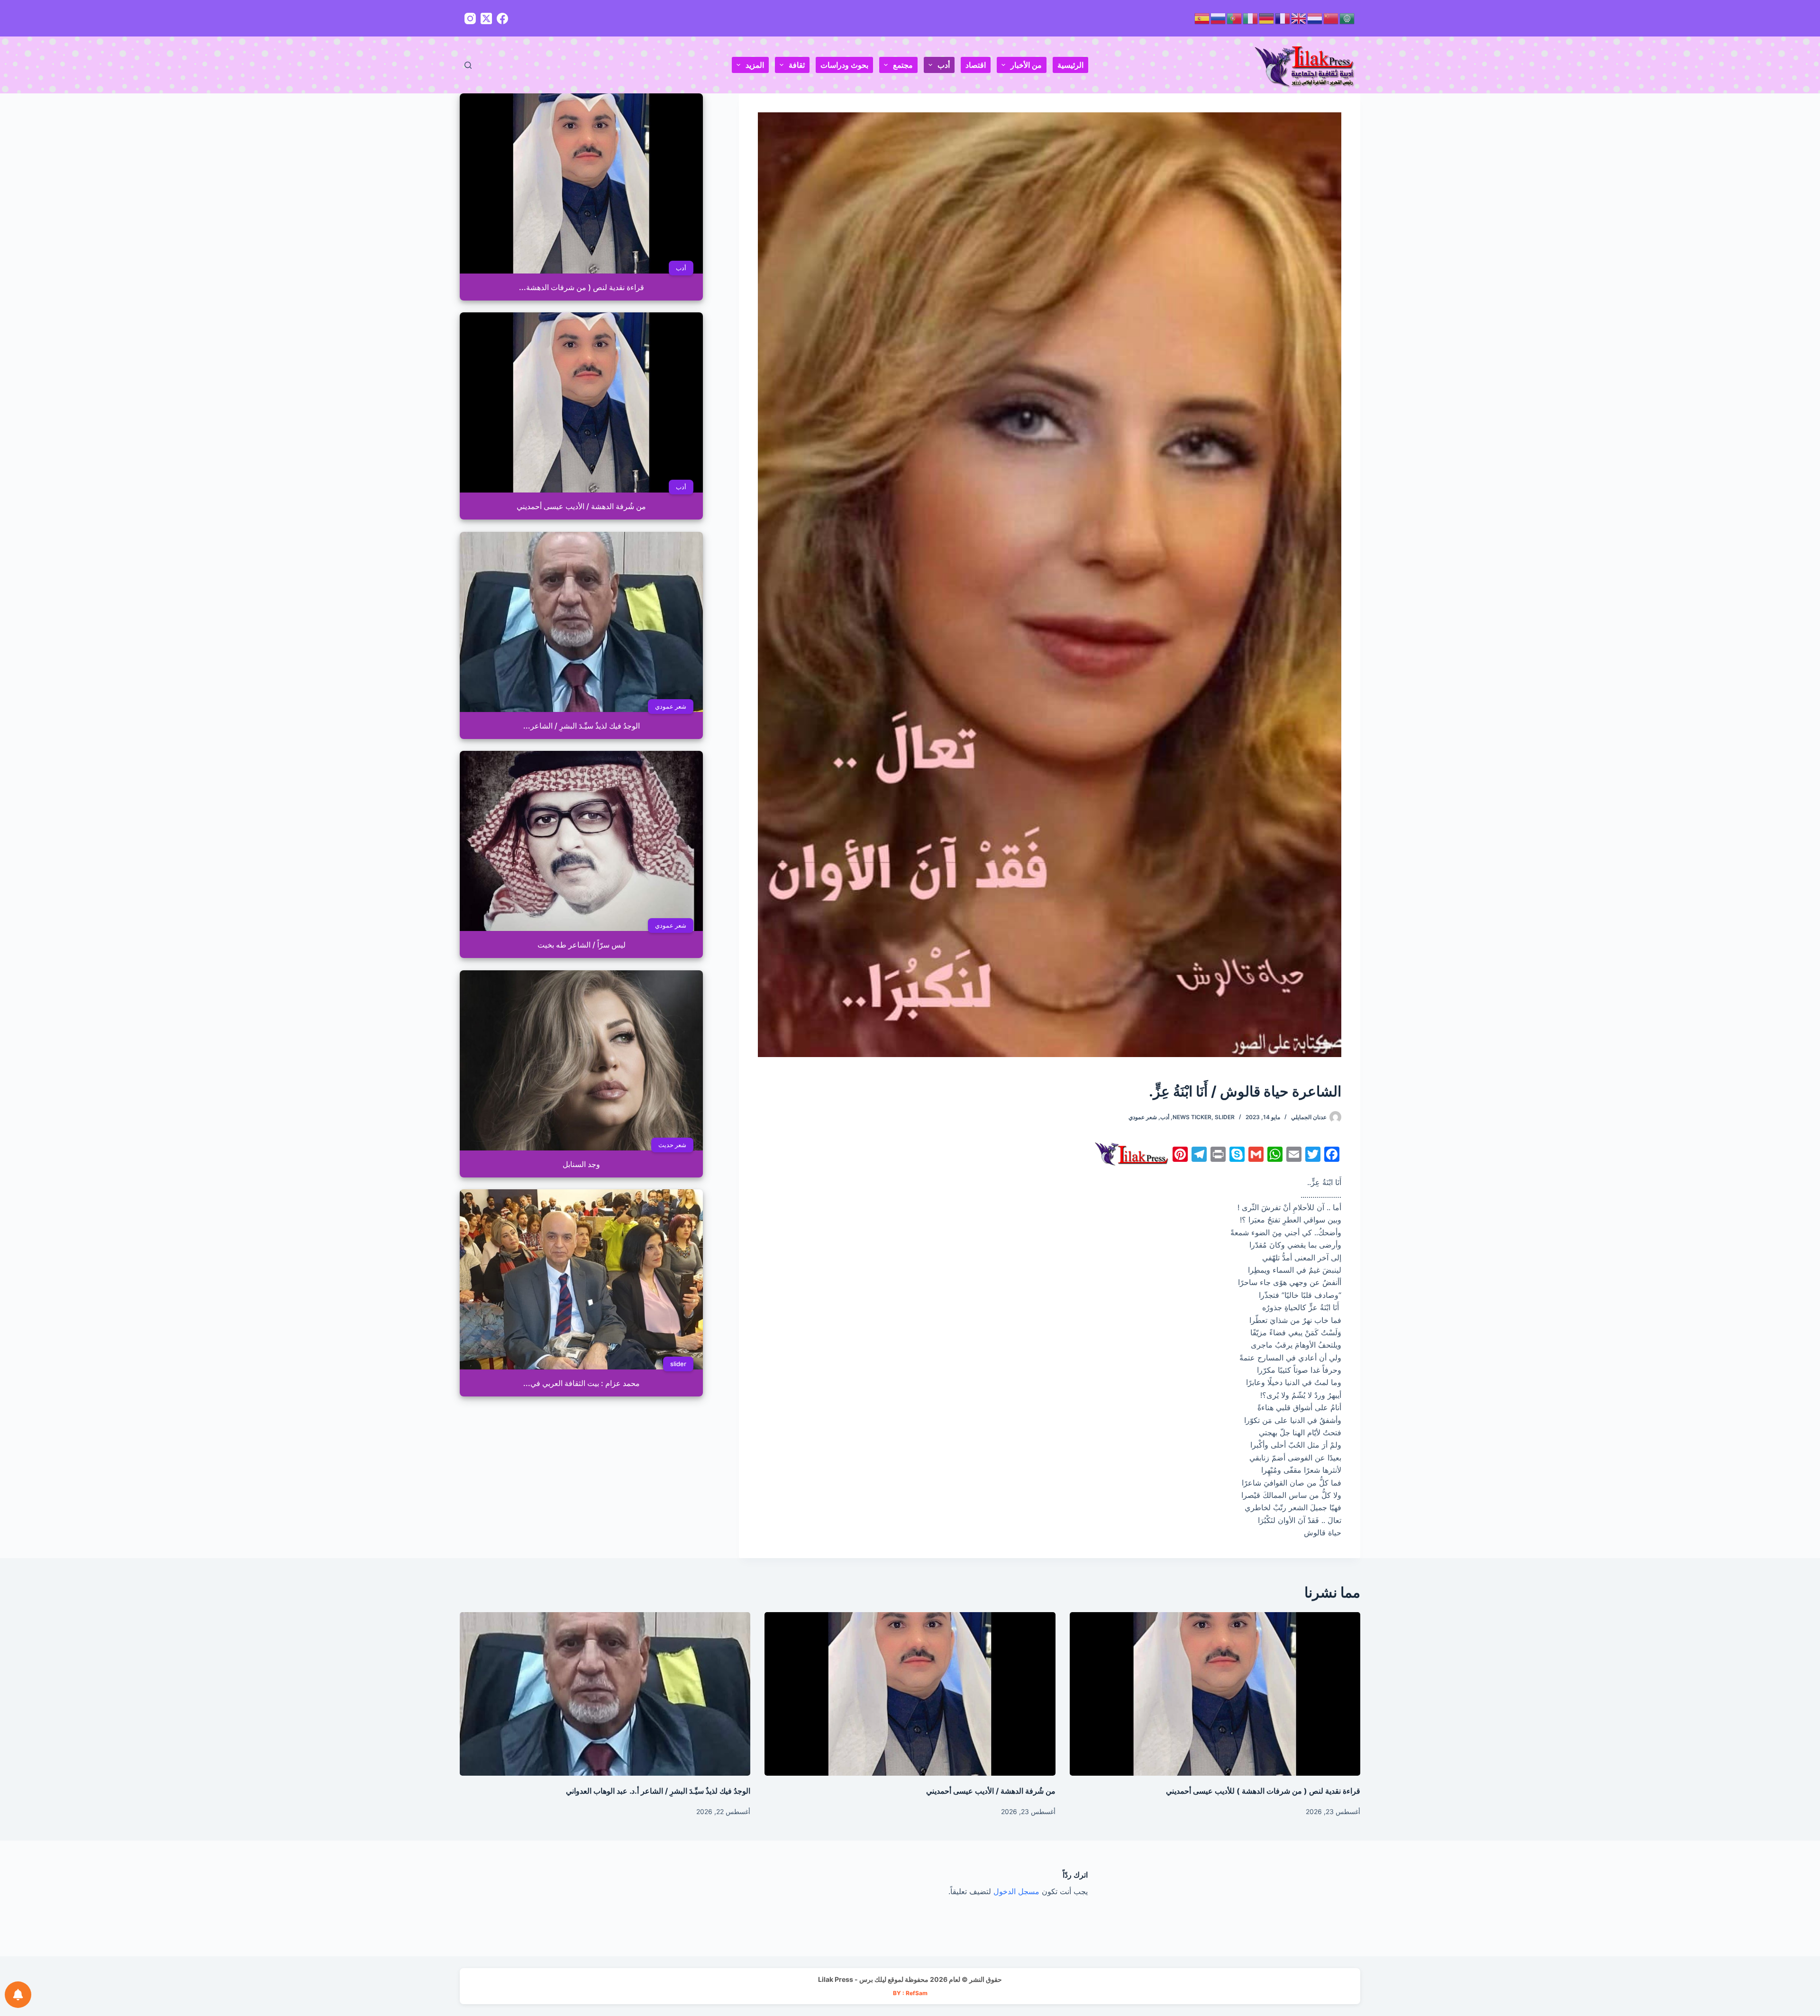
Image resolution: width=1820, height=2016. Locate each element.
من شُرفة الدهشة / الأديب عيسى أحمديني (991, 1791)
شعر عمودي (1143, 1117)
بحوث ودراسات (844, 65)
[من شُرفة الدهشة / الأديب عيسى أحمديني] (910, 1694)
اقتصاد (976, 65)
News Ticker (1192, 1117)
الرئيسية (1070, 65)
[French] (1283, 18)
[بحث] (468, 65)
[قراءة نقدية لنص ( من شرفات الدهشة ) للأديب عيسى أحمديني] (1215, 1694)
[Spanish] (1202, 18)
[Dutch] (1315, 18)
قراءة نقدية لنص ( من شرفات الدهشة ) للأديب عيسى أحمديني (1263, 1791)
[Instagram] (470, 18)
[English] (1299, 18)
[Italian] (1251, 18)
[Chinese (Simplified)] (1331, 18)
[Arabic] (1347, 18)
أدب (944, 65)
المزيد (755, 65)
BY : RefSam (910, 1993)
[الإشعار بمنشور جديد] (18, 1995)
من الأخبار (1026, 65)
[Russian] (1219, 18)
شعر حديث (672, 1145)
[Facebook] (502, 18)
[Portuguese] (1235, 18)
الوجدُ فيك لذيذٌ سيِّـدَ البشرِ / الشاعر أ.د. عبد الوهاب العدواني (658, 1791)
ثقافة (797, 65)
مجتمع (903, 65)
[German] (1267, 18)
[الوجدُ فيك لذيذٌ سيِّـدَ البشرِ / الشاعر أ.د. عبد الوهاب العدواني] (605, 1694)
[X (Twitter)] (486, 18)
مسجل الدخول (1016, 1891)
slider (1225, 1117)
